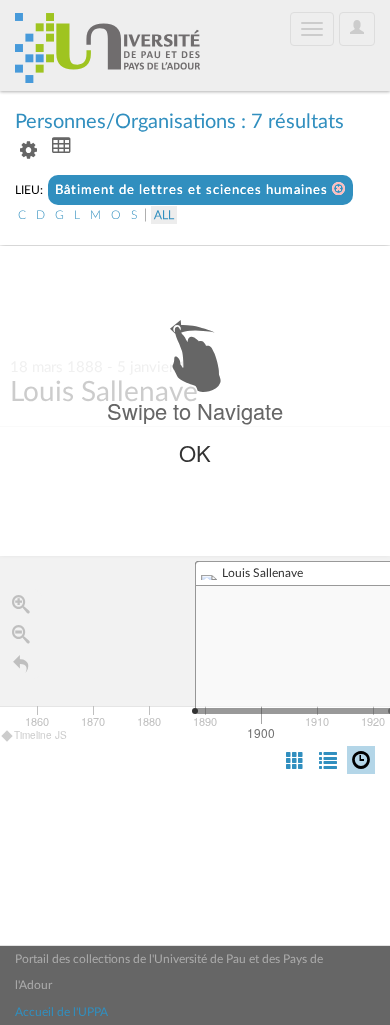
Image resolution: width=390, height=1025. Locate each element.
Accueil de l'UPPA (61, 1012)
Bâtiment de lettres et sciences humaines (193, 190)
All (164, 215)
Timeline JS (40, 735)
